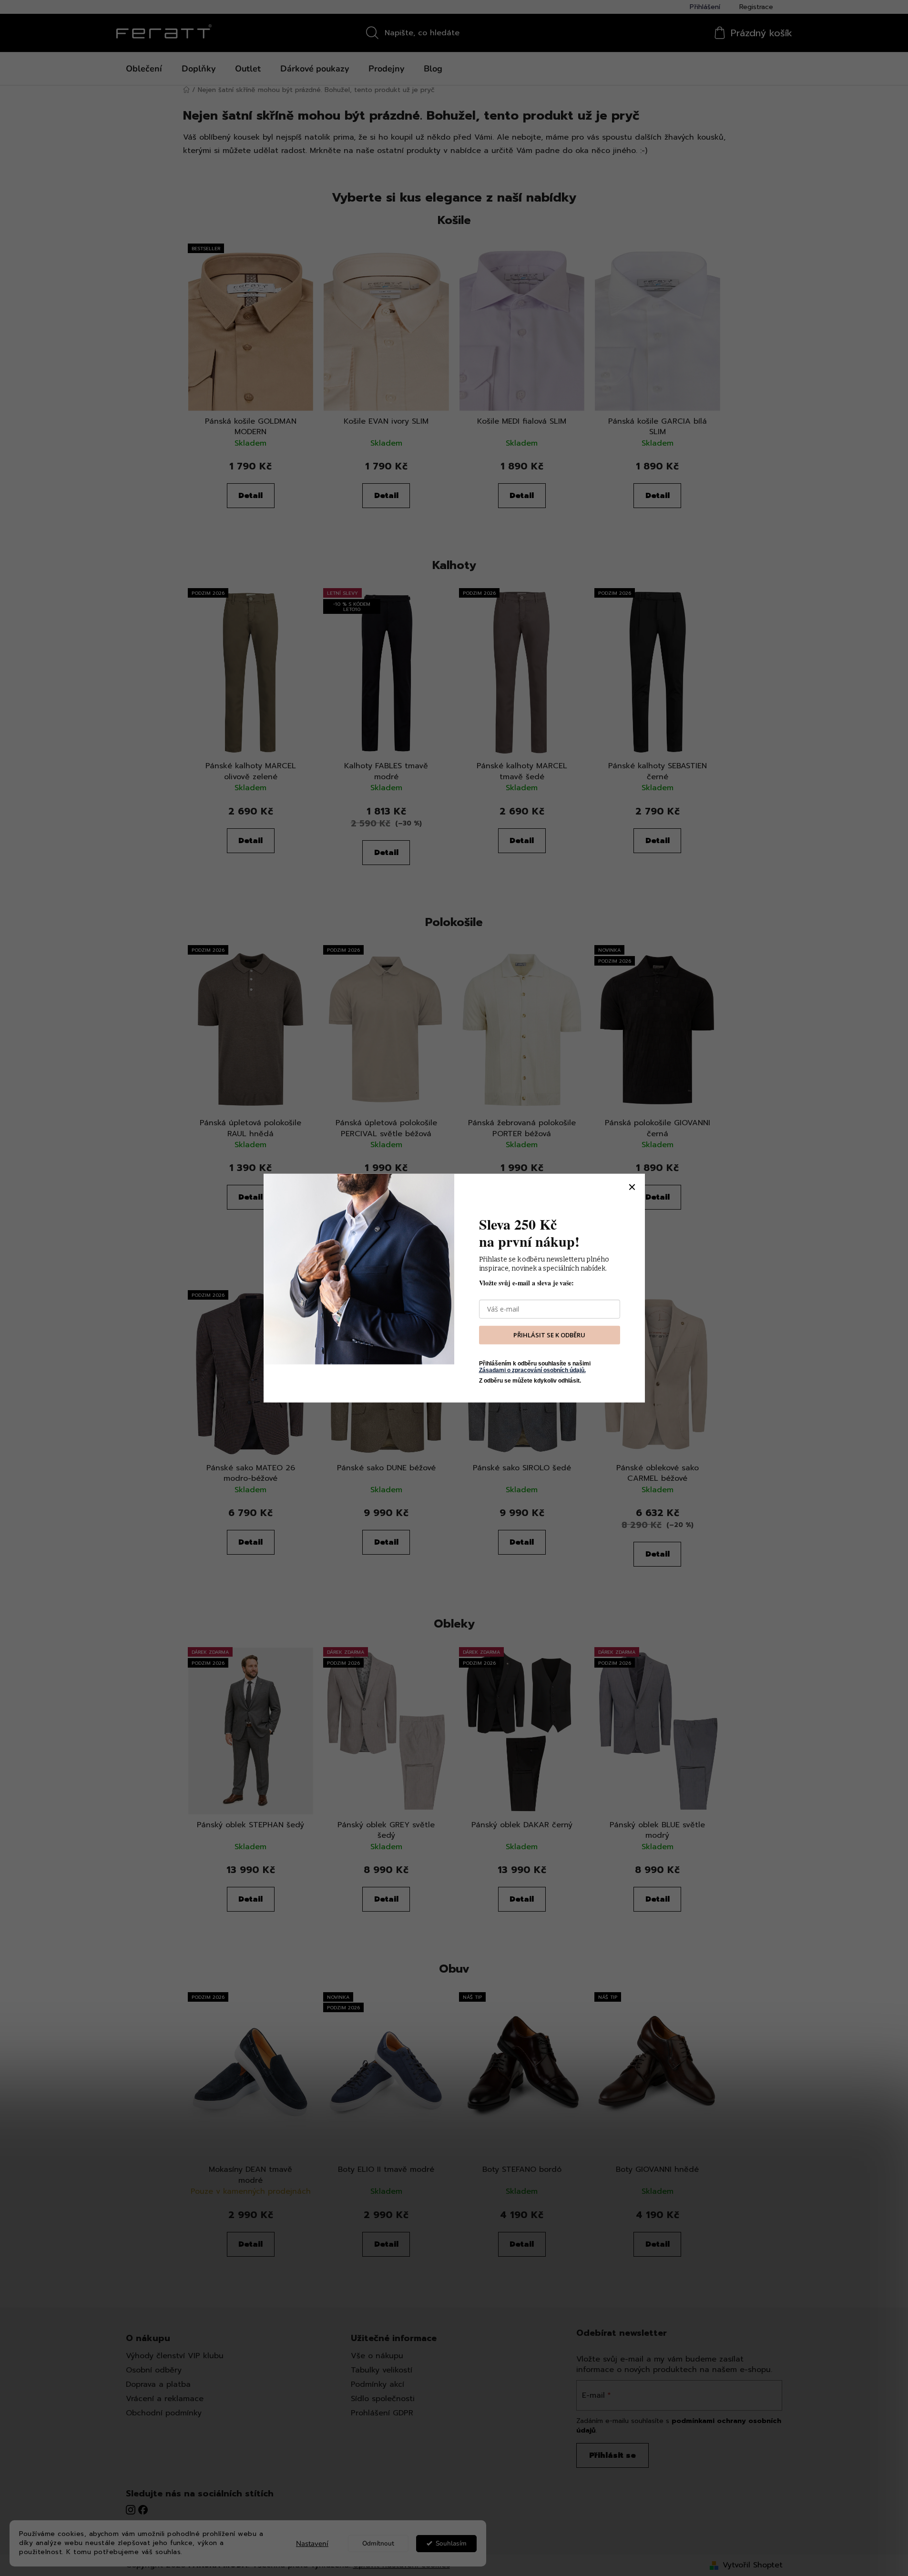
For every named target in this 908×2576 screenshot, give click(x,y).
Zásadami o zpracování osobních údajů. (532, 1370)
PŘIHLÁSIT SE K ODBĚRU (549, 1335)
